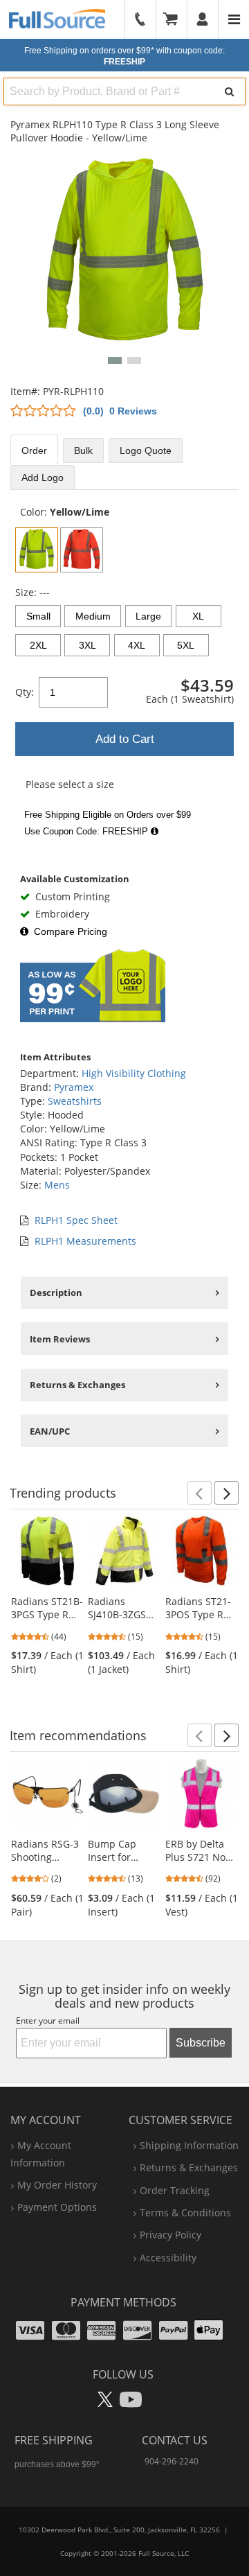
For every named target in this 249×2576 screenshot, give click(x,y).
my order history (57, 2185)
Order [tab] (34, 450)
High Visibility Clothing (134, 1073)
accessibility (168, 2258)
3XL (87, 645)
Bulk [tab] (83, 450)
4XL (137, 645)
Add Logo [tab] (43, 477)
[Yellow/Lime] (37, 550)
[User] (203, 19)
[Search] (229, 91)
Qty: (25, 692)
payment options (57, 2207)
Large (148, 616)
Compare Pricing (71, 931)
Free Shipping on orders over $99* (124, 56)
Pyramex (74, 1087)
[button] (115, 360)
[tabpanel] (124, 674)
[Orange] (82, 550)
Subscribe (201, 2043)
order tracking (175, 2190)
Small (38, 616)
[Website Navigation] (234, 19)
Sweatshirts (75, 1101)
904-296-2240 (172, 2461)
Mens (57, 1185)
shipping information (189, 2145)
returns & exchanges (189, 2167)
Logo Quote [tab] (146, 450)
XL (198, 616)
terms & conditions (185, 2213)
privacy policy (170, 2235)
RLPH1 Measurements (85, 1241)
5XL (186, 645)
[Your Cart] (175, 19)
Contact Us (175, 2440)
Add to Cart (125, 739)
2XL (38, 645)
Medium (93, 616)
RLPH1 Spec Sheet (76, 1220)
